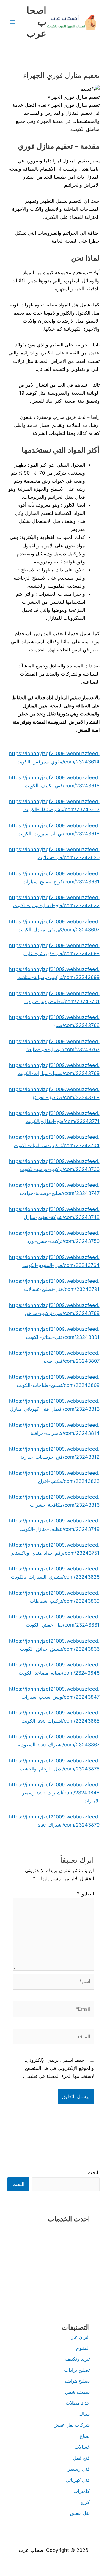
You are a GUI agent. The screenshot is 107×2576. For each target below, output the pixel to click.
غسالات (82, 2447)
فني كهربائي (78, 2480)
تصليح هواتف (77, 2381)
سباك (84, 2414)
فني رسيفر (79, 2469)
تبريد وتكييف (77, 2359)
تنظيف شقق (77, 2392)
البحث (94, 2172)
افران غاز (80, 2337)
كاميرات (82, 2491)
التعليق (85, 1894)
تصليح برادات (77, 2370)
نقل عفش (80, 2513)
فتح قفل (81, 2458)
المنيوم (83, 2348)
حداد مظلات (78, 2403)
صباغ (85, 2436)
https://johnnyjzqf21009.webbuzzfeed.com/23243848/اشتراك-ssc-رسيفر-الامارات (54, 1793)
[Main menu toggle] (13, 22)
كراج (85, 2502)
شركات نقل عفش (72, 2425)
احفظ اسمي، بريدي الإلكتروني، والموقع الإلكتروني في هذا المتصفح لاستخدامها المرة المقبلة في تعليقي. (58, 2068)
